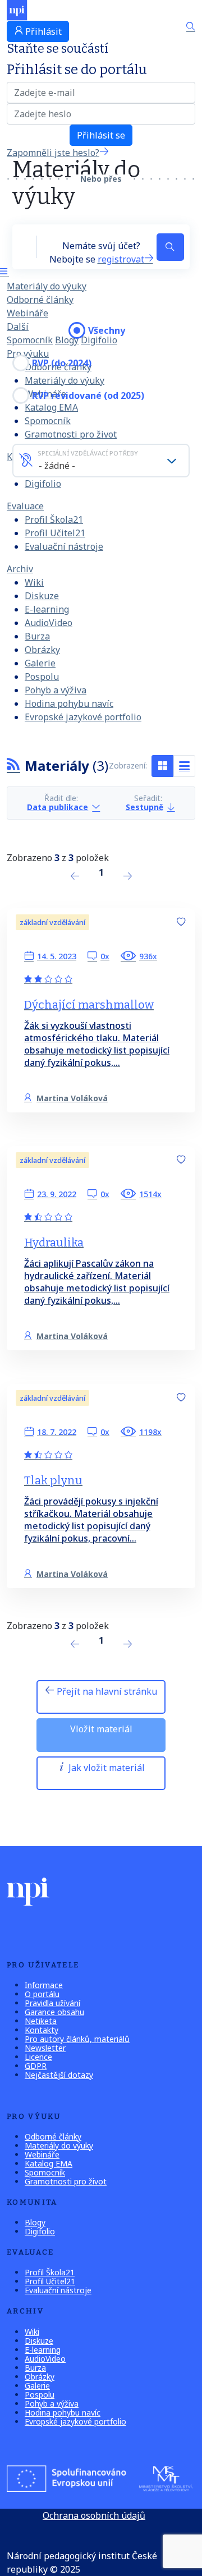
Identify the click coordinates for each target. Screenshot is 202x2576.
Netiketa (41, 2021)
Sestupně (144, 808)
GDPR (36, 2066)
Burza (37, 636)
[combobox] (101, 461)
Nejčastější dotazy (59, 2075)
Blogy (67, 340)
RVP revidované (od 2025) (88, 395)
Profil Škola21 (54, 519)
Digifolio (43, 484)
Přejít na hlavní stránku (106, 1691)
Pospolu (42, 677)
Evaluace (25, 506)
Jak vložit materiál (105, 1768)
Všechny (107, 330)
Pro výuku (28, 353)
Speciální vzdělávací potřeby (88, 453)
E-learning (47, 609)
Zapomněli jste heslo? (53, 153)
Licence (38, 2057)
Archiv (20, 569)
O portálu (42, 1994)
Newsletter (45, 2048)
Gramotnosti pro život (71, 434)
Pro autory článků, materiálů (77, 2039)
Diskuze (42, 596)
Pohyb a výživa (56, 690)
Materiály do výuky (47, 286)
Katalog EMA (49, 2163)
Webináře (27, 313)
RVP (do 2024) (62, 363)
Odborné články (40, 300)
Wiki (34, 582)
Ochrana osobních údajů (94, 2515)
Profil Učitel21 (55, 533)
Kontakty (42, 2030)
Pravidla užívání (52, 2003)
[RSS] (13, 765)
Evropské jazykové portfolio (83, 717)
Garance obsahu (54, 2012)
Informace (44, 1985)
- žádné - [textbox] (57, 466)
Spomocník (30, 340)
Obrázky (42, 650)
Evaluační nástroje (64, 546)
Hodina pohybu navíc (69, 703)
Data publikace (58, 808)
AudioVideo (49, 623)
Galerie (40, 663)
